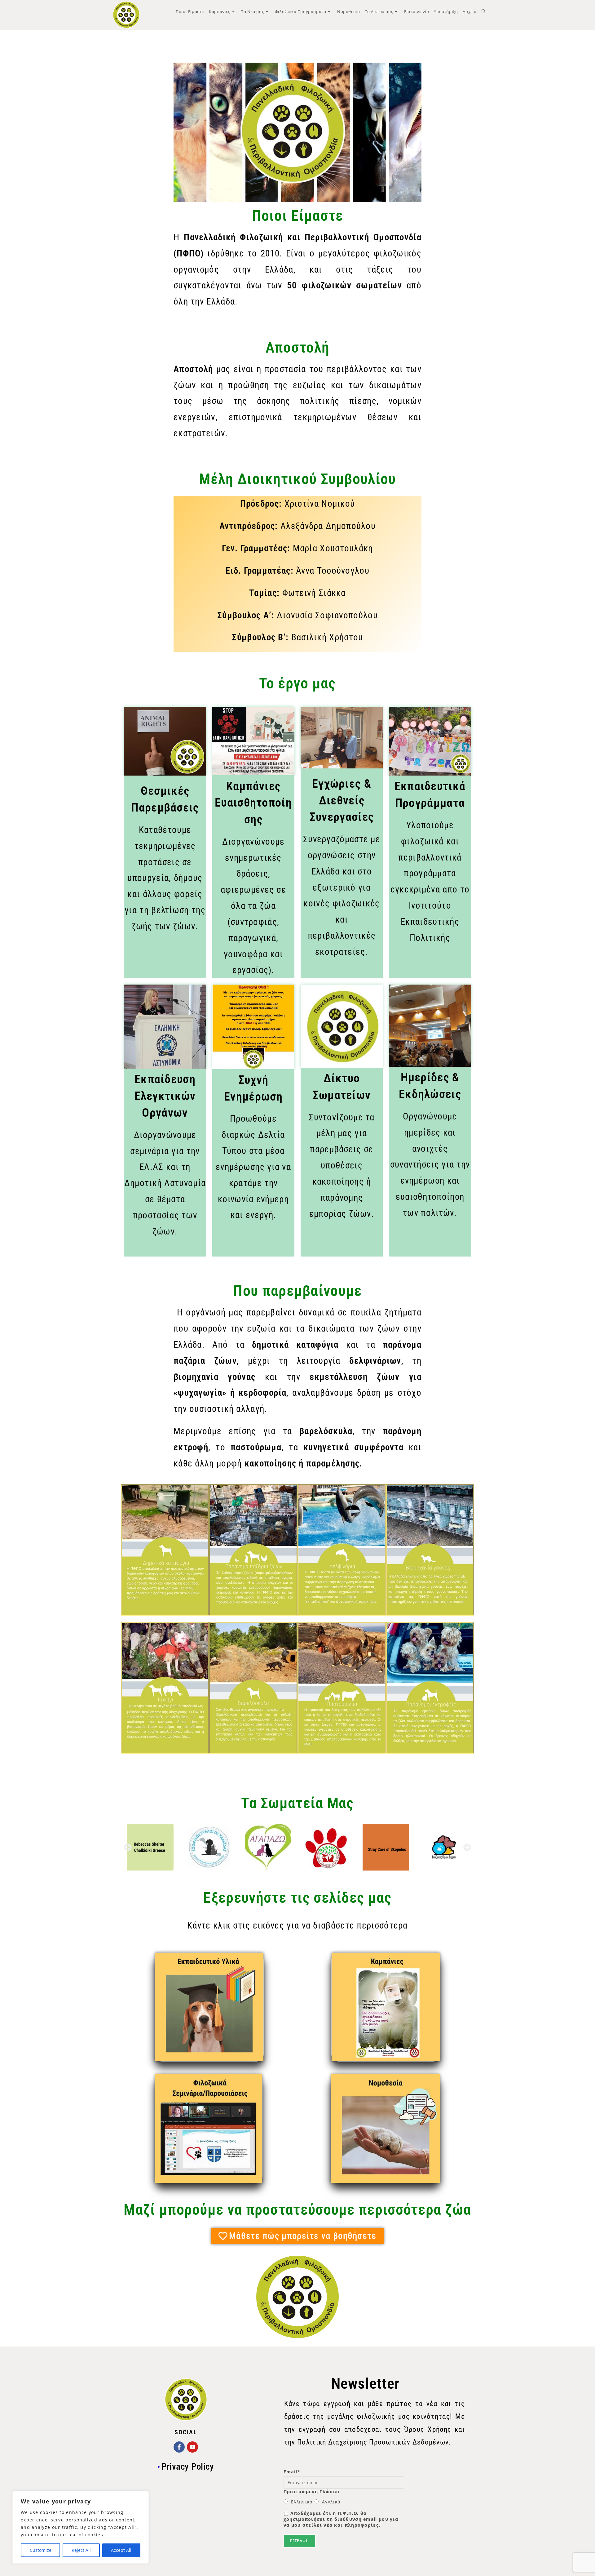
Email (292, 2472)
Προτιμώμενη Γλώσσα (311, 2491)
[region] (81, 2527)
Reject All (81, 2550)
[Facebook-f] (179, 2447)
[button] (128, 1847)
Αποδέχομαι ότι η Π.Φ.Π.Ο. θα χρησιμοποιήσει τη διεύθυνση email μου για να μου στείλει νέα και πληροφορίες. (341, 2519)
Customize (41, 2550)
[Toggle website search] (484, 11)
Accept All (121, 2550)
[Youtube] (192, 2447)
